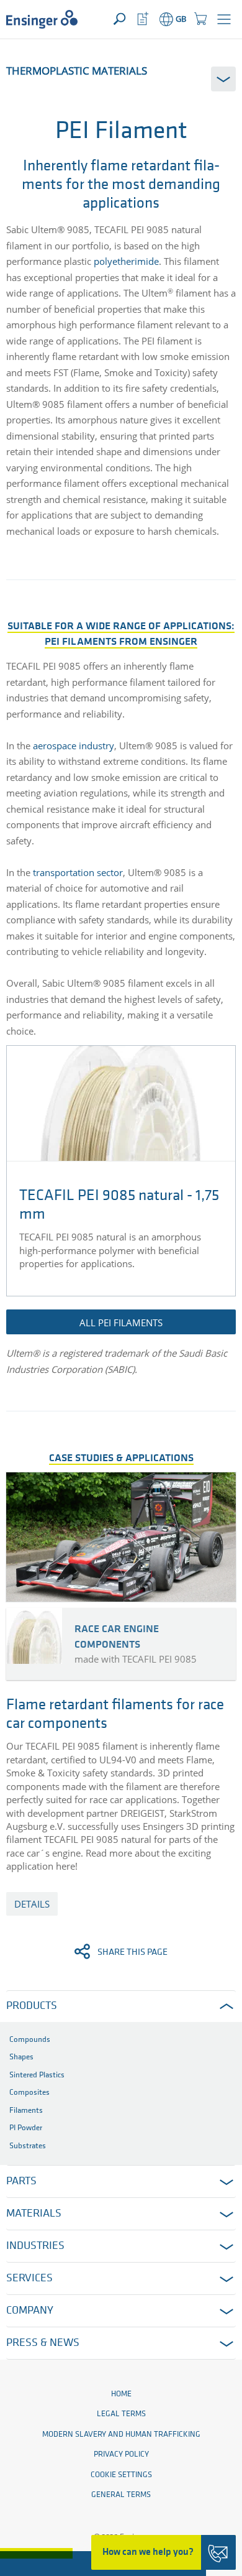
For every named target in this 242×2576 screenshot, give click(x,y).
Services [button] (29, 2279)
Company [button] (30, 2311)
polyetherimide (125, 261)
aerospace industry (74, 746)
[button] (224, 19)
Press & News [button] (43, 2343)
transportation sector (78, 872)
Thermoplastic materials (77, 71)
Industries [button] (35, 2246)
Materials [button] (34, 2214)
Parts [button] (21, 2182)
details (32, 1904)
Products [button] (32, 2006)
